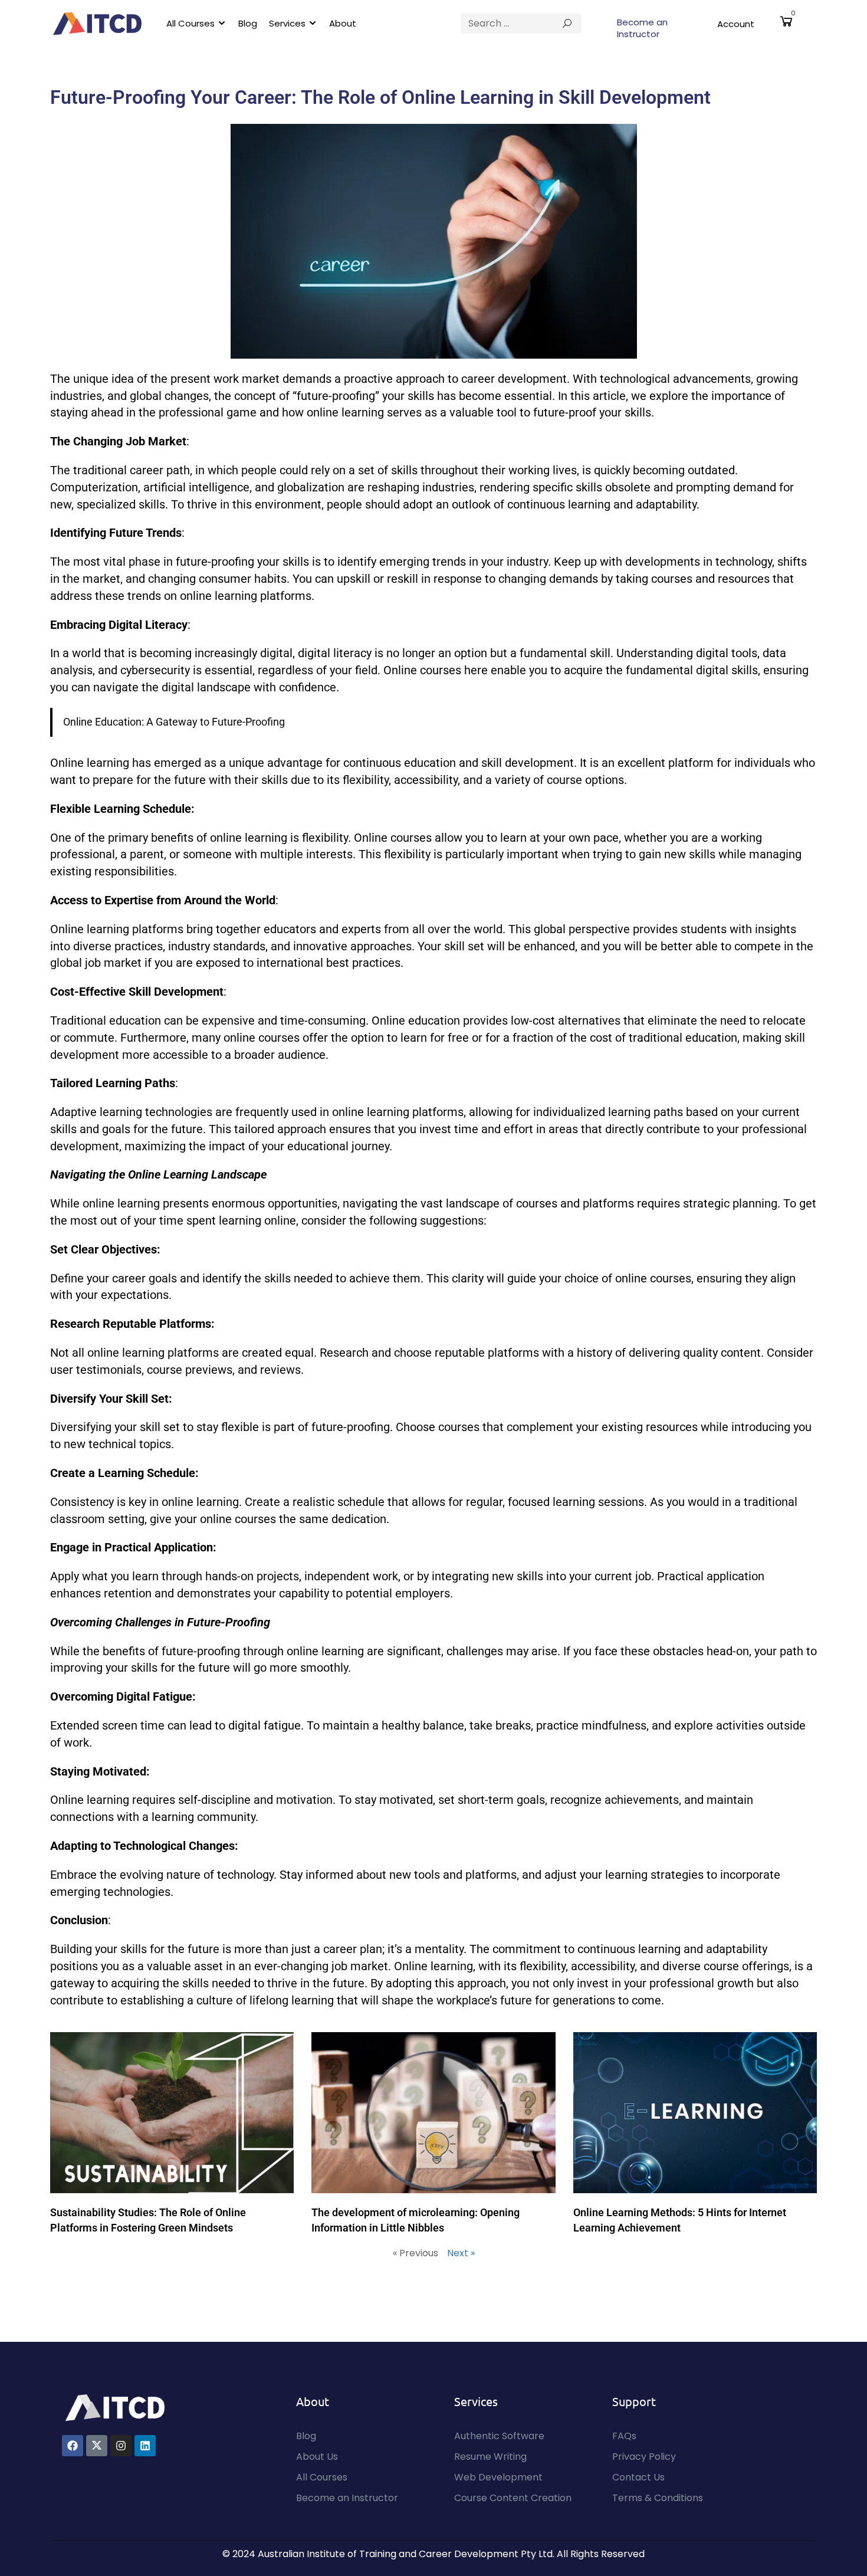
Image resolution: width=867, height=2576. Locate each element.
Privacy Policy (644, 2457)
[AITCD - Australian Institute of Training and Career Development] (97, 24)
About (343, 23)
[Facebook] (73, 2446)
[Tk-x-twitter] (97, 2446)
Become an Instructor (642, 28)
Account (736, 24)
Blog (248, 23)
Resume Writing (490, 2457)
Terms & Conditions (658, 2498)
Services (287, 23)
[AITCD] (115, 2407)
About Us (317, 2457)
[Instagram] (121, 2446)
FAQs (624, 2436)
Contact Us (638, 2477)
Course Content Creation (513, 2498)
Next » (461, 2253)
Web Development (498, 2477)
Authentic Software (499, 2436)
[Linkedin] (145, 2446)
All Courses (191, 23)
